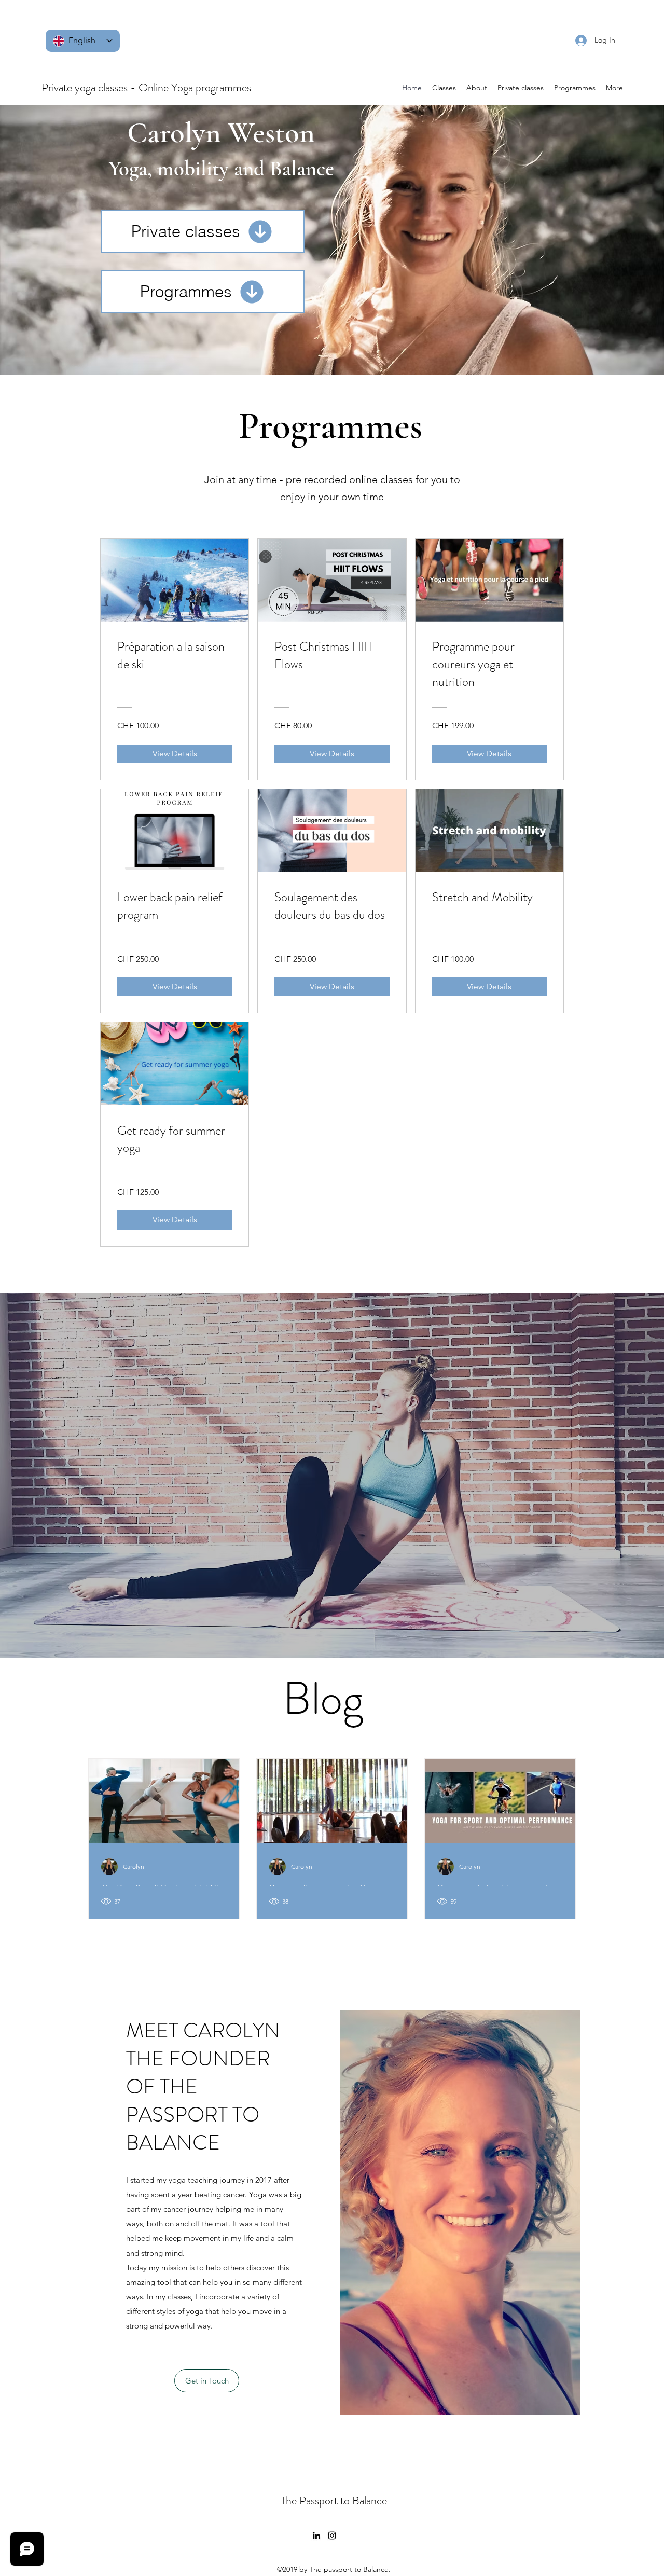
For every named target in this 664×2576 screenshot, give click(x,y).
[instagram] (332, 2536)
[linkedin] (316, 2536)
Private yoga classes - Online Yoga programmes (146, 87)
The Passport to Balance (334, 2501)
